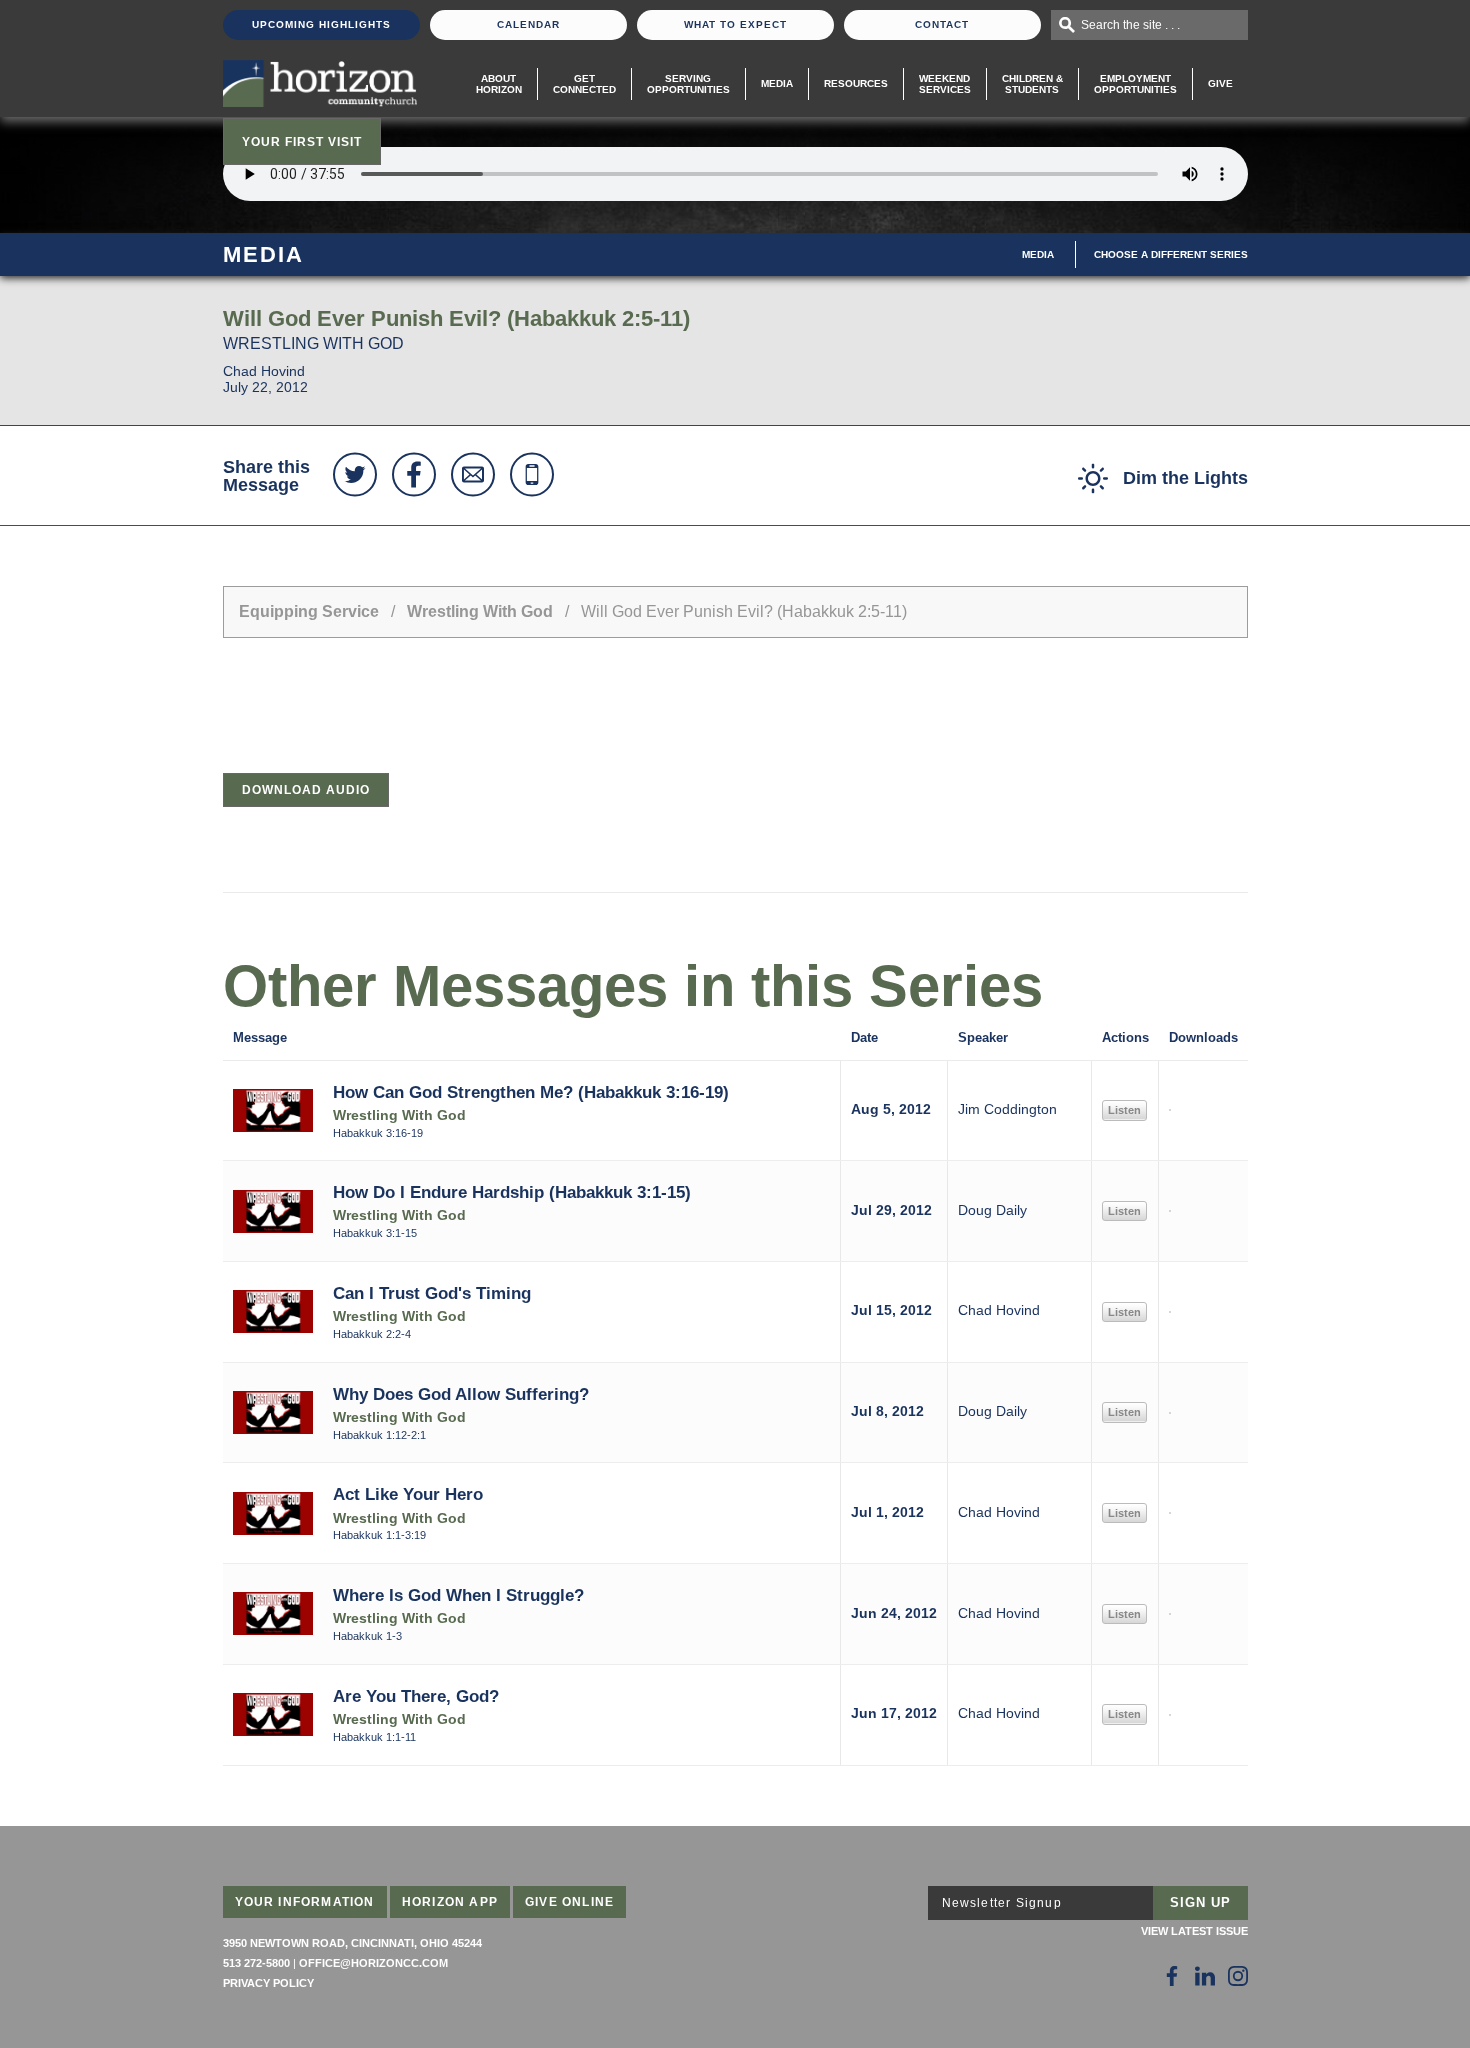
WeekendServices (945, 84)
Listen (1124, 1110)
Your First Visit (302, 142)
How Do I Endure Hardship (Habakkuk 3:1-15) (512, 1192)
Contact (942, 24)
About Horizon (499, 84)
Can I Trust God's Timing (432, 1293)
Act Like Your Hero (408, 1494)
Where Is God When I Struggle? (458, 1595)
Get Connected (584, 84)
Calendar (528, 24)
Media (777, 83)
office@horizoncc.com (373, 1963)
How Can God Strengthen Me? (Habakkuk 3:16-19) (531, 1092)
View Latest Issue (1194, 1931)
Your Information (305, 1902)
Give (1220, 83)
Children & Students (1032, 84)
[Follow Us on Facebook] (1172, 1976)
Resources (856, 83)
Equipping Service (309, 611)
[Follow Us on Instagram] (1238, 1976)
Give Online (569, 1902)
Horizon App (450, 1902)
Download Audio (306, 790)
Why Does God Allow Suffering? (461, 1394)
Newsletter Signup (1002, 1903)
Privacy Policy (268, 1983)
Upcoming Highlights (321, 24)
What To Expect (735, 24)
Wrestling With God (480, 611)
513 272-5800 (256, 1963)
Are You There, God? (416, 1696)
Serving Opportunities (688, 84)
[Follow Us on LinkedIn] (1205, 1976)
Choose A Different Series (1171, 254)
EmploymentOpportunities (1135, 84)
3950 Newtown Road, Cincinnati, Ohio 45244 (352, 1943)
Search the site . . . (1130, 25)
